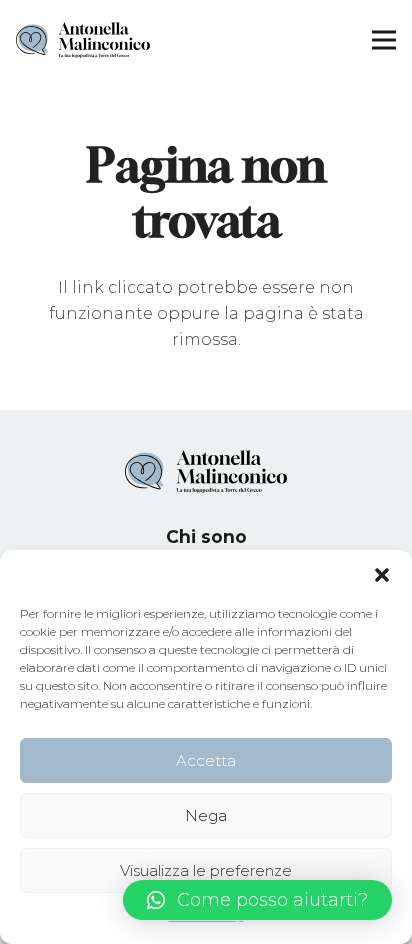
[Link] (83, 40)
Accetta (206, 760)
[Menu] (384, 40)
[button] (382, 575)
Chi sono (206, 536)
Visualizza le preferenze (206, 870)
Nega (206, 815)
